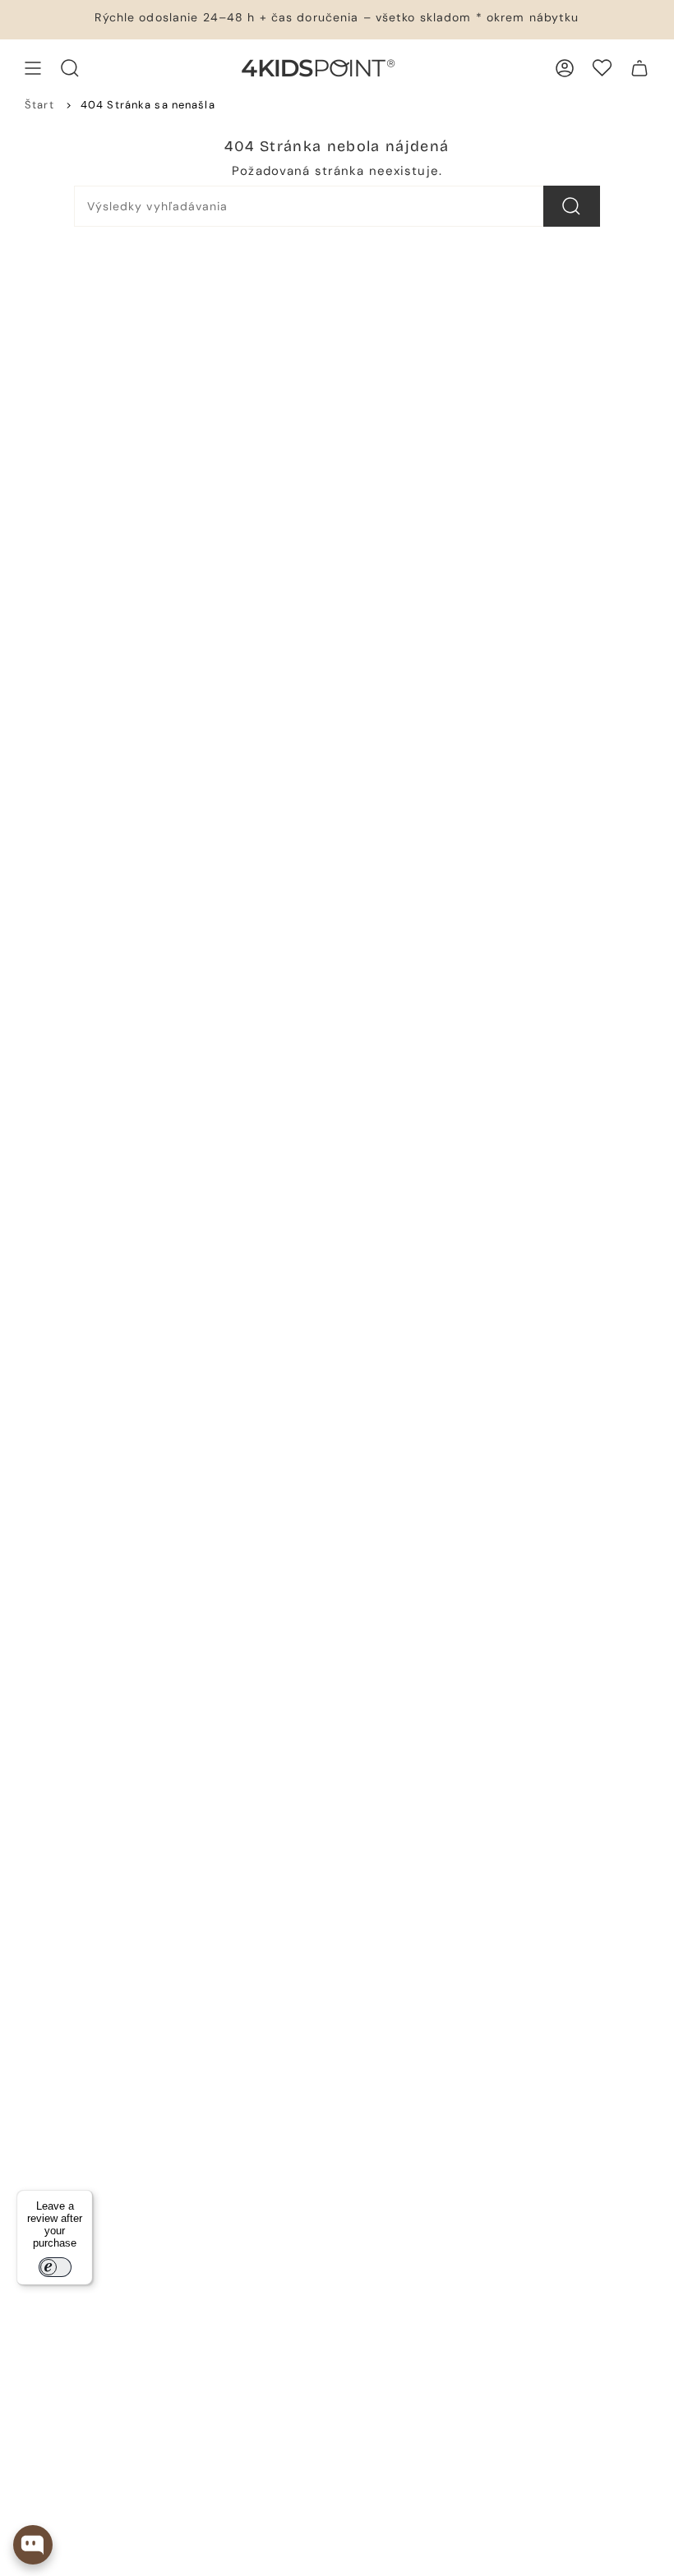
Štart (39, 105)
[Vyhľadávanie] (572, 206)
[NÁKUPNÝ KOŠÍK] (639, 68)
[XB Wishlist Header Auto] (602, 68)
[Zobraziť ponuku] (33, 68)
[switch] (55, 2267)
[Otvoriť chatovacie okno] (33, 2545)
